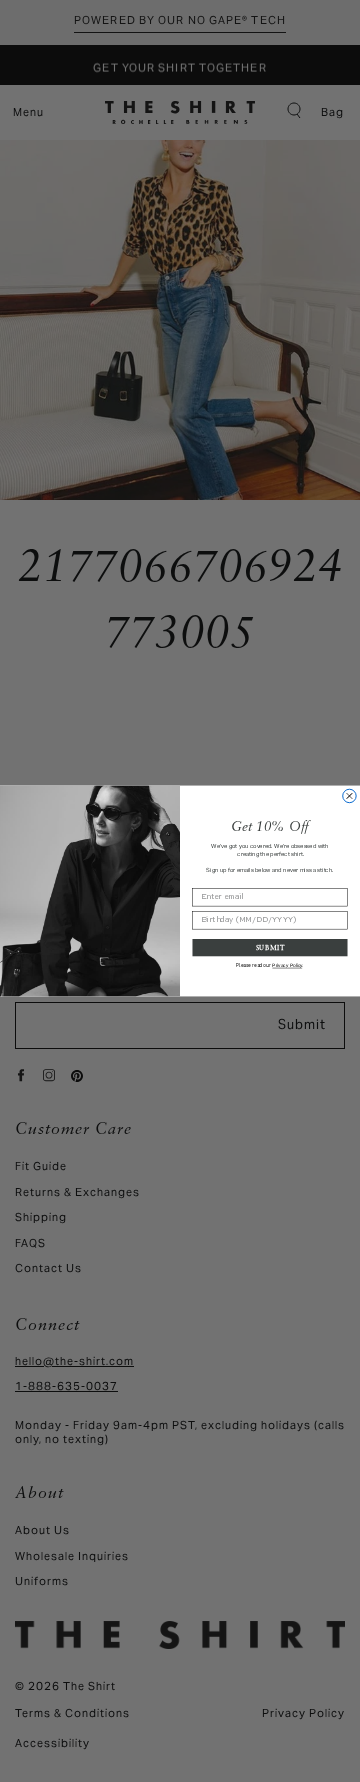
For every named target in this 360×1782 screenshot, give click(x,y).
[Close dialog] (349, 795)
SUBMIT (270, 947)
